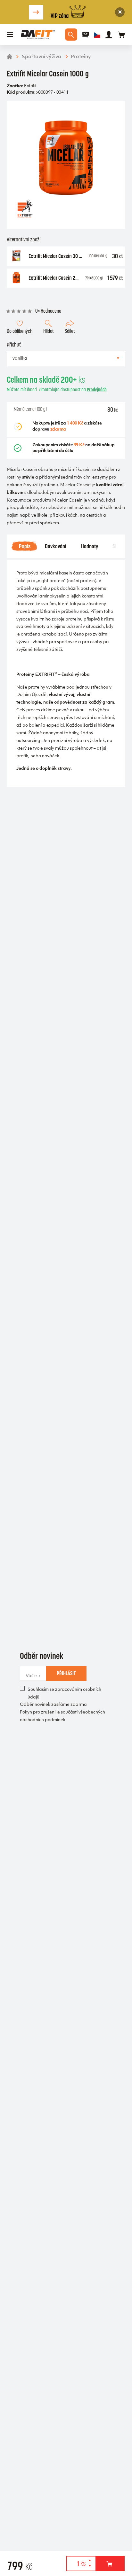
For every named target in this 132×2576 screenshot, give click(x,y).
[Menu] (10, 35)
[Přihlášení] (109, 35)
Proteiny (81, 57)
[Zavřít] (120, 12)
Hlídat (49, 331)
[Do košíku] (110, 2564)
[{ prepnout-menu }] (86, 35)
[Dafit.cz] (38, 35)
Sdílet (70, 331)
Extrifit (30, 86)
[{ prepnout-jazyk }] (97, 35)
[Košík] (121, 35)
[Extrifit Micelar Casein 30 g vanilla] (16, 256)
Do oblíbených (20, 331)
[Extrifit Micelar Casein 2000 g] (16, 278)
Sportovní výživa (41, 57)
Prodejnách (97, 390)
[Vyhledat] (71, 35)
